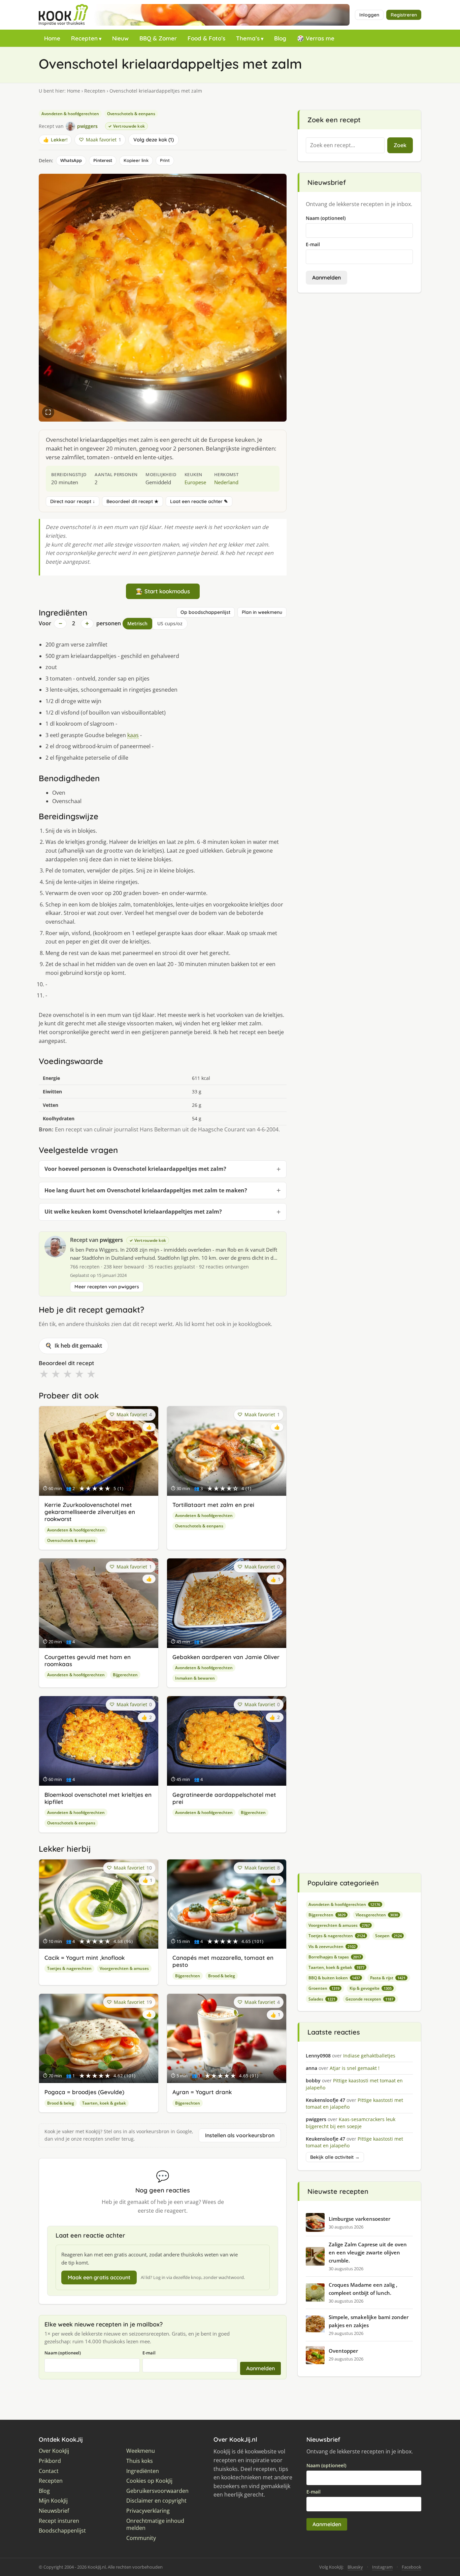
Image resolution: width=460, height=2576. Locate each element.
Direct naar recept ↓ (73, 501)
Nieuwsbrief (54, 2511)
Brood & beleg (222, 1976)
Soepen (388, 1936)
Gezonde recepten (369, 1999)
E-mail (149, 2353)
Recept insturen (59, 2521)
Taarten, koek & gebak (104, 2103)
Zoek (400, 145)
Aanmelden (260, 2368)
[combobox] (345, 145)
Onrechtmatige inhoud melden (155, 2525)
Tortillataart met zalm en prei (213, 1505)
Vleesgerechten (377, 1915)
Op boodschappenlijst (205, 612)
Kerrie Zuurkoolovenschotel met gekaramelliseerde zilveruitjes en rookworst (90, 1512)
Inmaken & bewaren (195, 1678)
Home (52, 38)
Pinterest (103, 160)
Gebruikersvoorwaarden (157, 2491)
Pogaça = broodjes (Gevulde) (84, 2092)
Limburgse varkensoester (359, 2219)
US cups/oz (170, 623)
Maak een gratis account (99, 2277)
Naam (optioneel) (63, 2353)
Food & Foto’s (206, 38)
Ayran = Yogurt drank (202, 2092)
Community (141, 2538)
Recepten (84, 38)
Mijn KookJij (53, 2501)
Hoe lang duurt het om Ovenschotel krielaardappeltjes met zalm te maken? (146, 1190)
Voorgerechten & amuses (124, 1968)
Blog (280, 38)
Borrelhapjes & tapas (335, 1957)
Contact (49, 2471)
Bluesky (355, 2567)
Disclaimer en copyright (156, 2501)
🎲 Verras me (316, 38)
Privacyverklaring (148, 2511)
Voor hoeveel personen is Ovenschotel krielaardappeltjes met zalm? (135, 1169)
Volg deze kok (153, 140)
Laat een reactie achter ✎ (199, 501)
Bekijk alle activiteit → (335, 2157)
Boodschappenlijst (62, 2531)
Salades (322, 1999)
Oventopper (343, 2351)
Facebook (412, 2567)
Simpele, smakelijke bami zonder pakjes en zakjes (369, 2321)
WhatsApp (71, 160)
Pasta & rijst (388, 1978)
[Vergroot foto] (48, 412)
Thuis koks (140, 2461)
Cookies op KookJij (149, 2481)
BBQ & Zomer (158, 38)
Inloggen (369, 15)
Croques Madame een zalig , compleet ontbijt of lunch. (363, 2289)
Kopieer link (136, 160)
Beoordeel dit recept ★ (133, 501)
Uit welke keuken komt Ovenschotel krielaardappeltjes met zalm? (133, 1212)
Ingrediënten (143, 2471)
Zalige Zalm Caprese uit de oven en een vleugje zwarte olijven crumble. (368, 2252)
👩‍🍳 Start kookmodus (163, 591)
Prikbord (50, 2461)
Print (165, 160)
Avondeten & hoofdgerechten (70, 114)
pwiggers (111, 1240)
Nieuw (120, 38)
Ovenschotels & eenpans (131, 114)
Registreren (404, 15)
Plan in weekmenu (262, 612)
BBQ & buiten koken (334, 1978)
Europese (195, 482)
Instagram (382, 2567)
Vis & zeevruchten (332, 1946)
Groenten (324, 1988)
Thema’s (248, 38)
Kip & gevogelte (371, 1988)
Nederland (226, 482)
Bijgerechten (125, 1675)
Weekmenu (141, 2451)
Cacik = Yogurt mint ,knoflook (85, 1958)
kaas (133, 735)
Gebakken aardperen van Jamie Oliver (226, 1657)
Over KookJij (54, 2451)
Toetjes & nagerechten (69, 1968)
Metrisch (137, 623)
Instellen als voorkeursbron (240, 2135)
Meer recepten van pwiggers (107, 1287)
